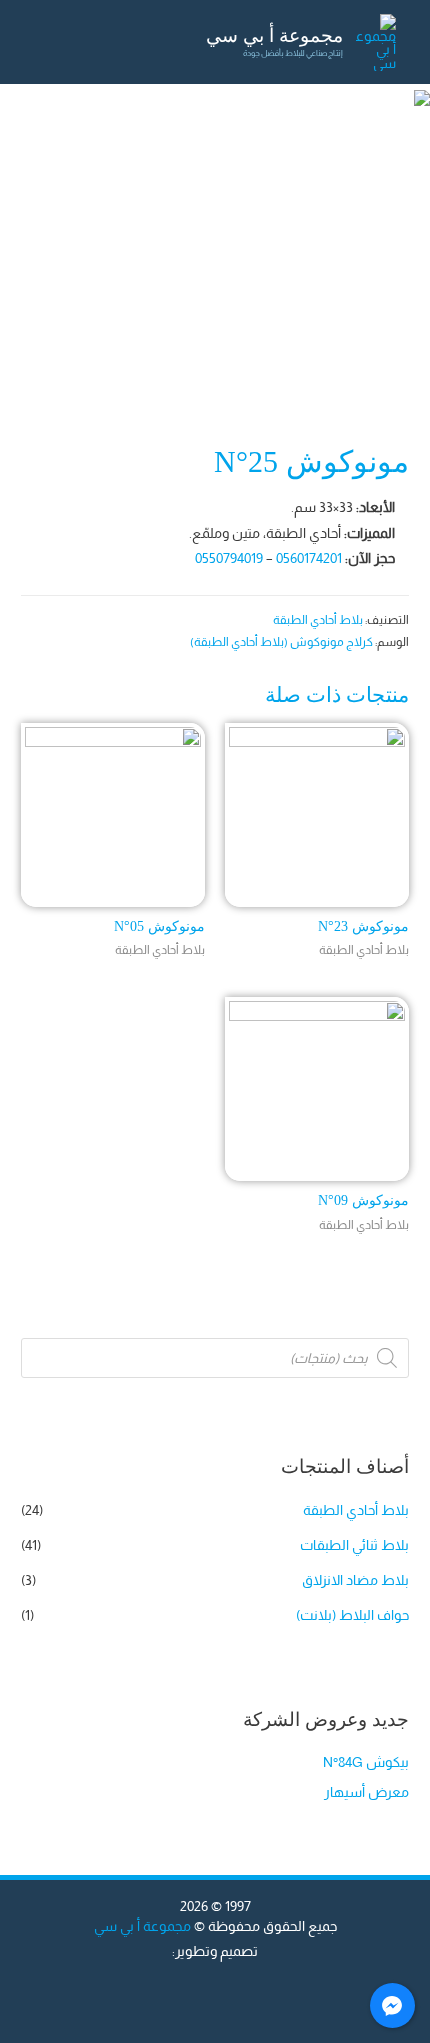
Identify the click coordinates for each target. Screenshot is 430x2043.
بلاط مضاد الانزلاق (355, 1580)
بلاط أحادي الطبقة (318, 620)
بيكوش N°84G (366, 1762)
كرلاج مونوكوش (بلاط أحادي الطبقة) (281, 642)
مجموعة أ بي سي (274, 35)
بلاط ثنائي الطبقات (354, 1545)
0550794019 (229, 558)
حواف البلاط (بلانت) (352, 1615)
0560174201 (309, 558)
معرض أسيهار (366, 1792)
